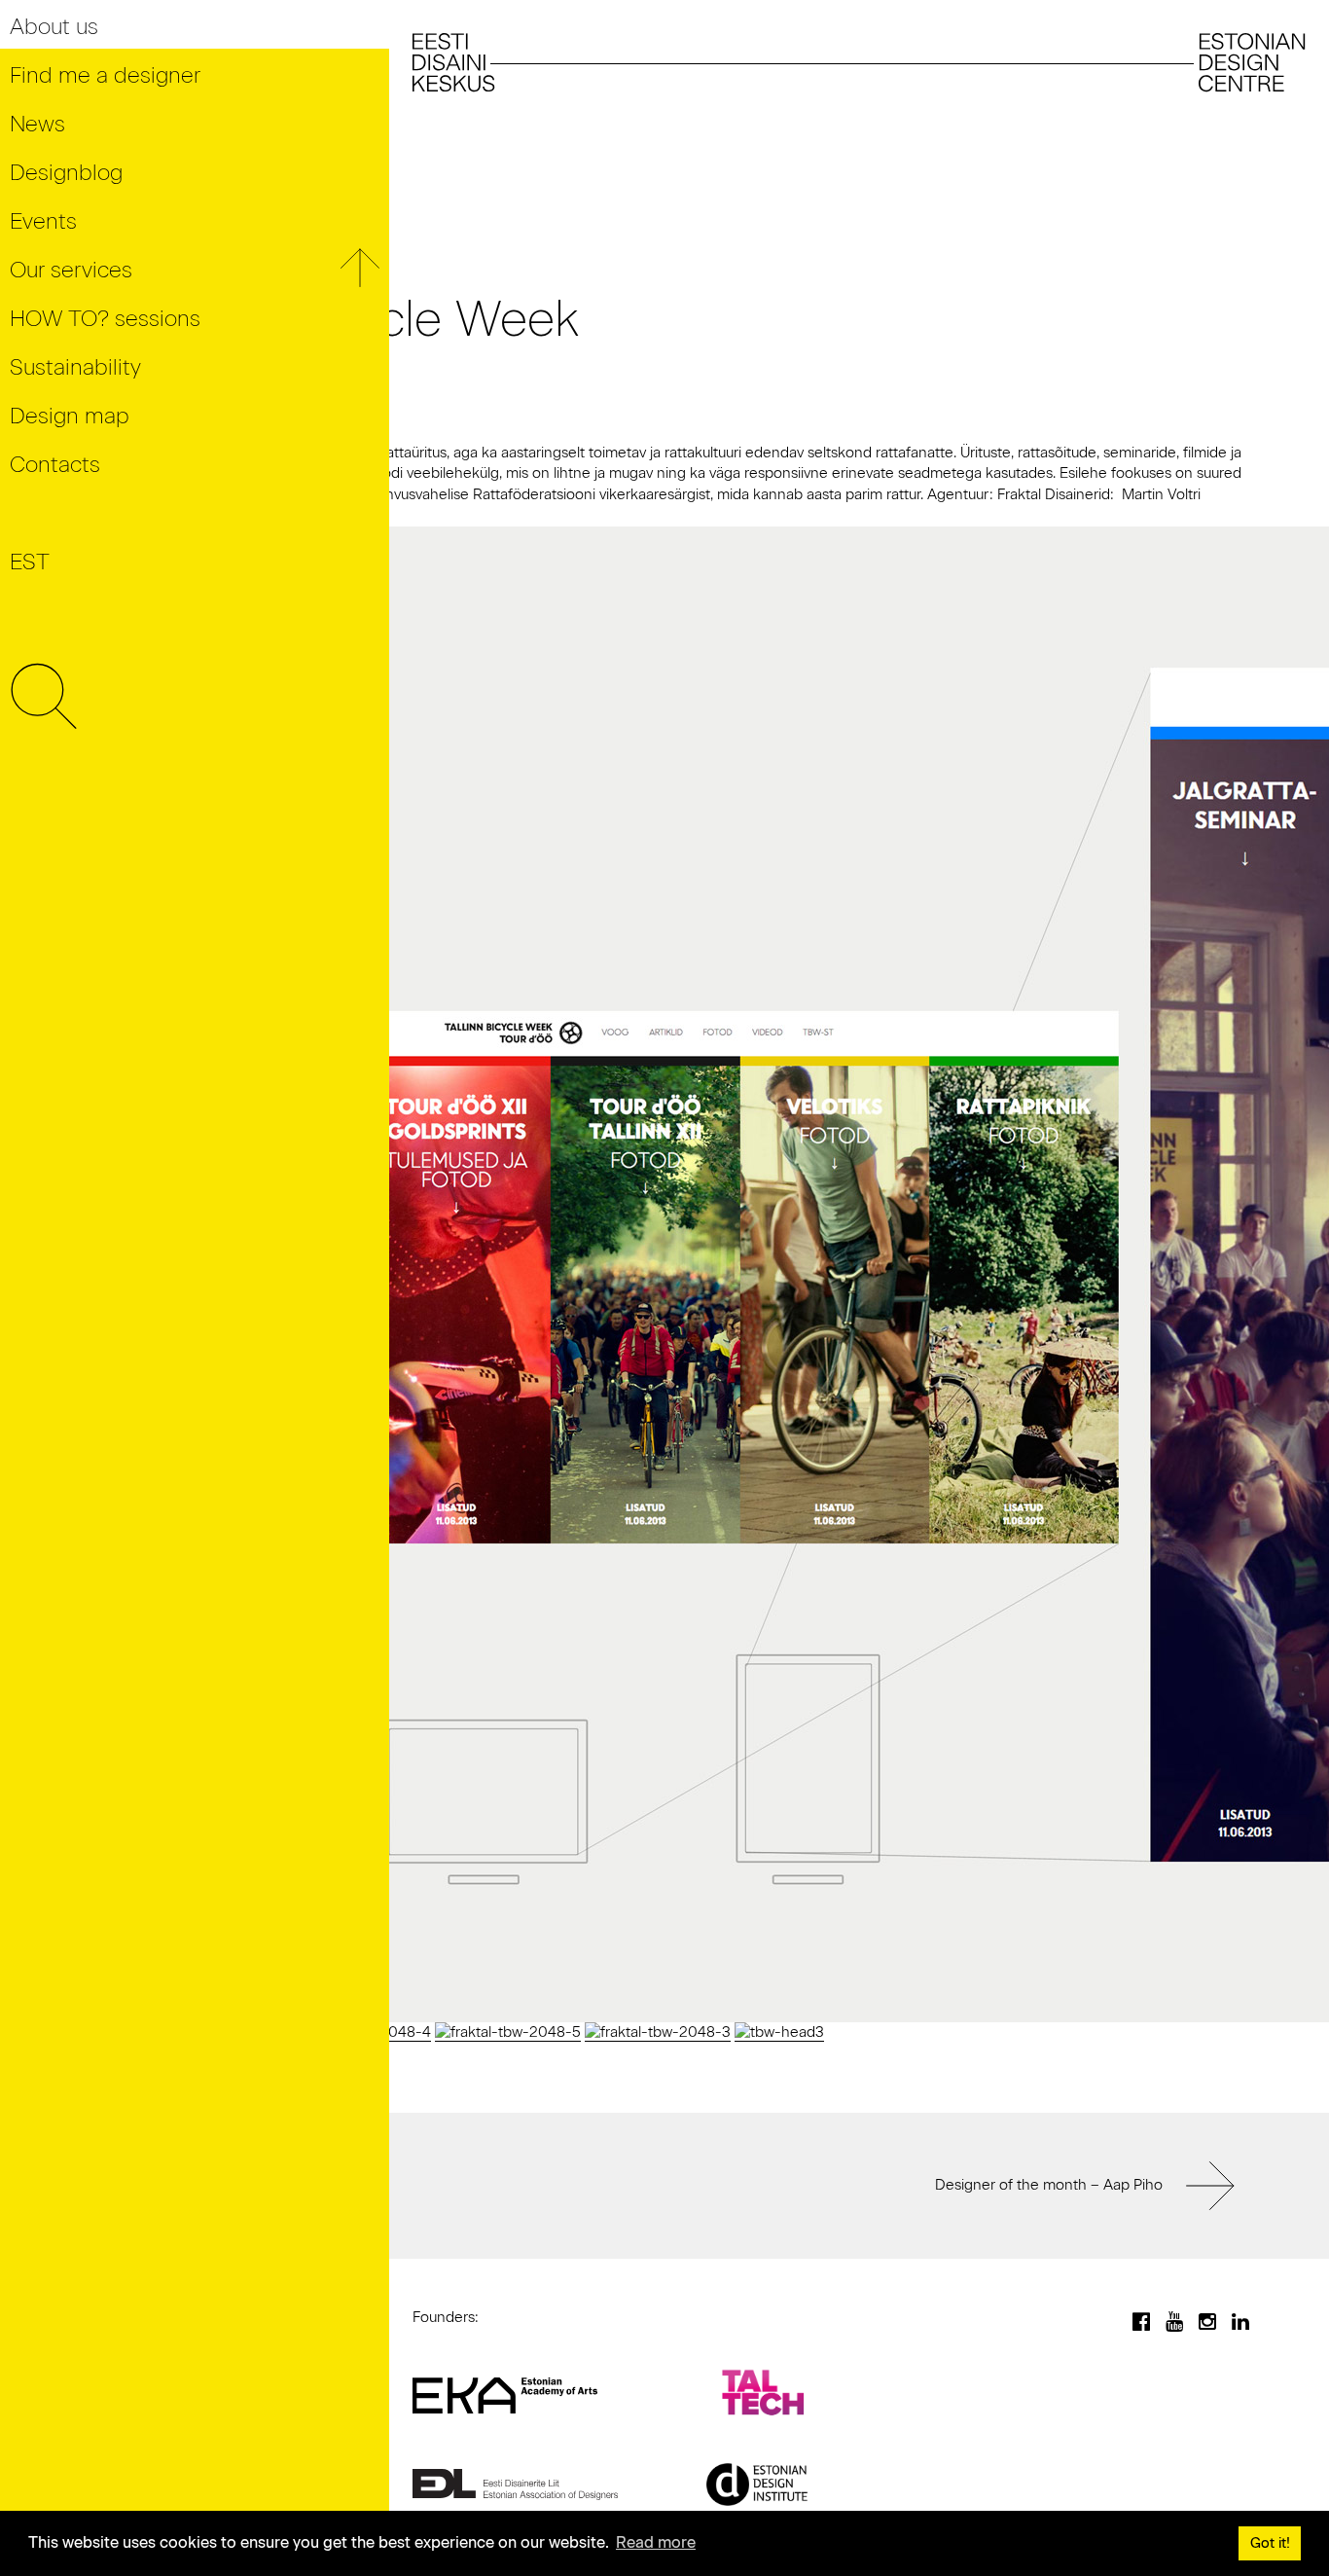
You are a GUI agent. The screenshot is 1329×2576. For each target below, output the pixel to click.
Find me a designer (105, 75)
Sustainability (75, 367)
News (37, 124)
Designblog (66, 173)
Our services (71, 270)
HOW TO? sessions (105, 319)
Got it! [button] (1270, 2543)
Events (43, 221)
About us (54, 27)
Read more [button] (656, 2542)
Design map (70, 416)
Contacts (55, 465)
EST (30, 562)
